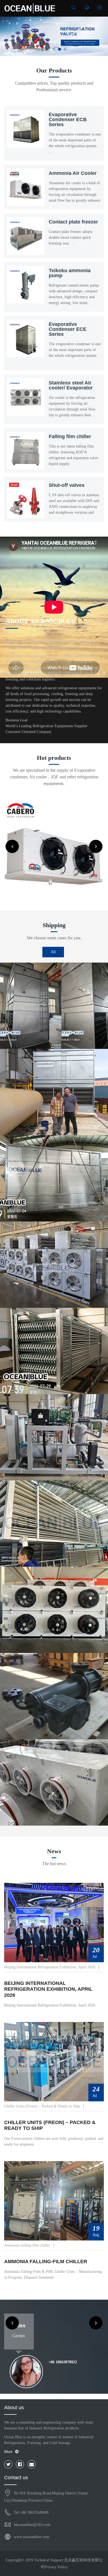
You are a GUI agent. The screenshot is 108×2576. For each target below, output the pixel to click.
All (53, 952)
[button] (8, 36)
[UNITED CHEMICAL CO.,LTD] (30, 8)
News (54, 1851)
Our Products (54, 70)
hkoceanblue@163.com (32, 2525)
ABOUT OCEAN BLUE (40, 621)
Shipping (54, 925)
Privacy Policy (56, 2567)
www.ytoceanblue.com (32, 2537)
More (8, 2452)
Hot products (54, 758)
